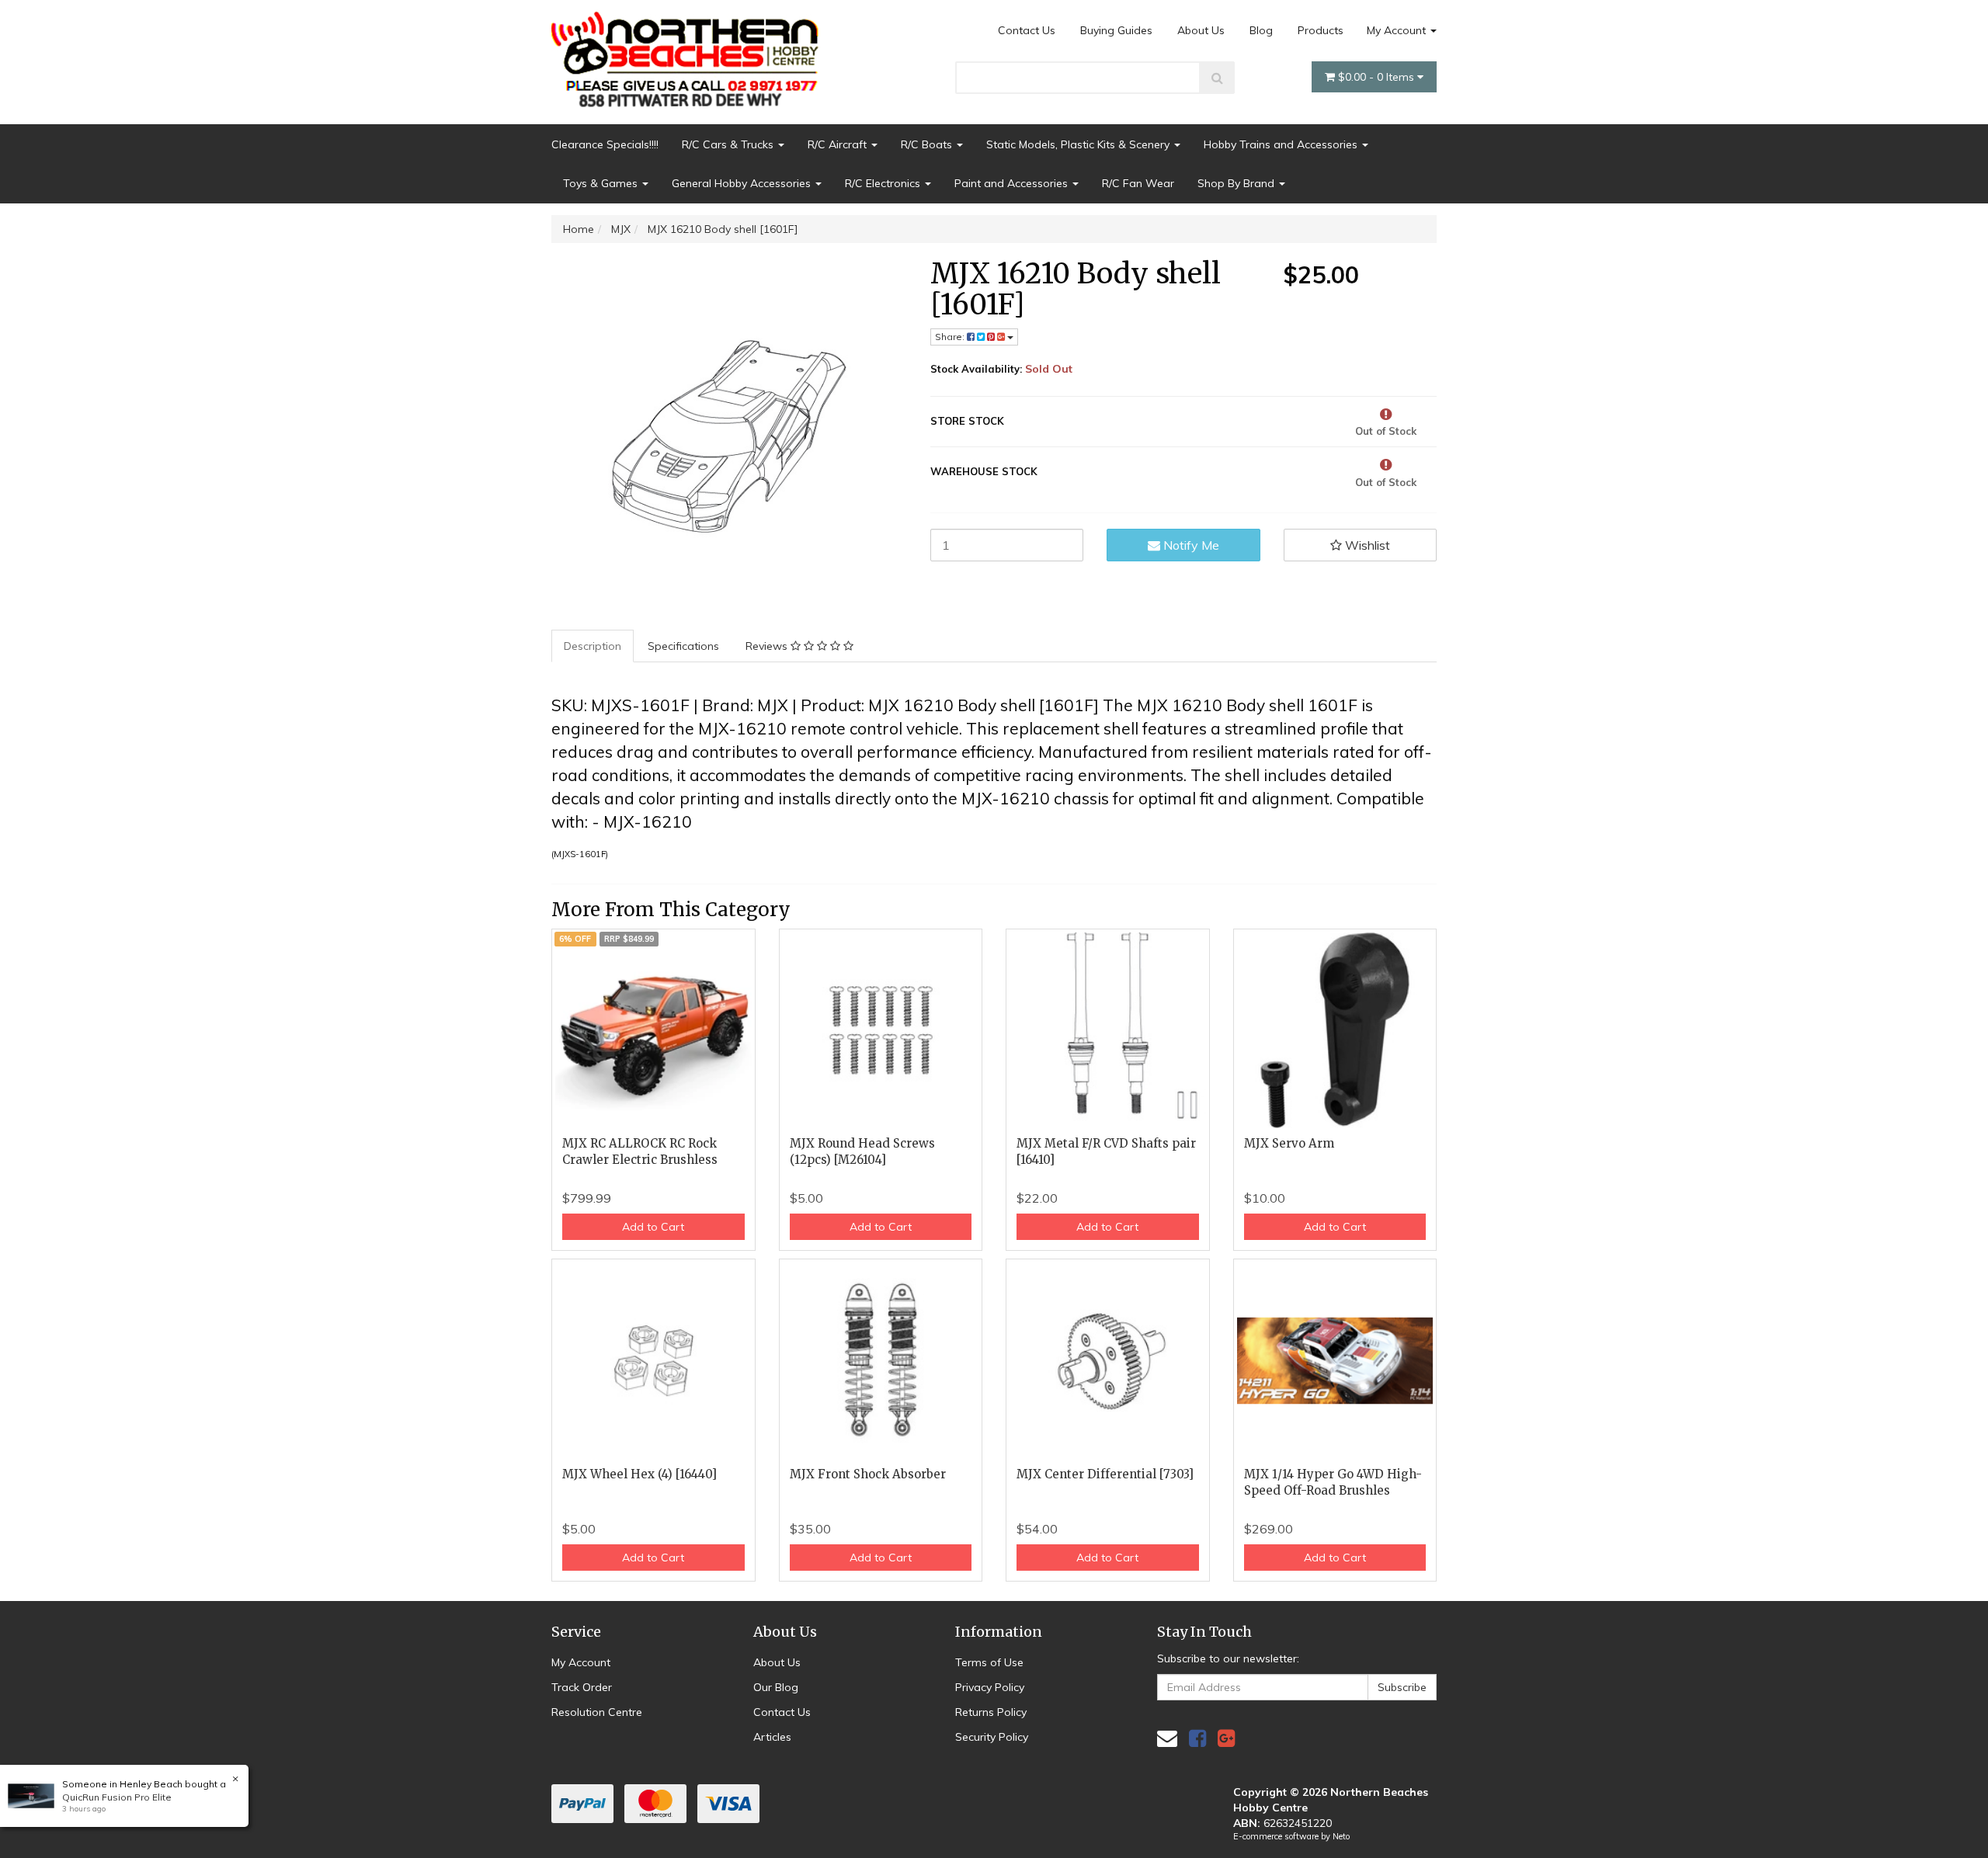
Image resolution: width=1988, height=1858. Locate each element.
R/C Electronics (884, 183)
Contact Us (1027, 30)
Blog (1261, 30)
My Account (1398, 30)
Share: (951, 337)
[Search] (1217, 78)
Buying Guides (1116, 30)
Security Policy (992, 1737)
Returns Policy (991, 1712)
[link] (1197, 1738)
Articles (772, 1737)
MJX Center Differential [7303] (1105, 1474)
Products (1321, 30)
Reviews (768, 646)
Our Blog (776, 1687)
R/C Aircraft (839, 144)
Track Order (582, 1687)
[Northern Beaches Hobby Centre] (690, 54)
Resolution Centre (597, 1712)
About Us (1201, 30)
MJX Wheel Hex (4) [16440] (639, 1474)
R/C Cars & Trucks (729, 144)
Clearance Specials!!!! (605, 144)
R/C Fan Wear (1138, 183)
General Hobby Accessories (743, 183)
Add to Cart (653, 1227)
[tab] (593, 646)
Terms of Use (989, 1662)
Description (593, 646)
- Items (1378, 77)
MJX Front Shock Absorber (868, 1474)
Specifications (683, 646)
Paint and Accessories (1013, 183)
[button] (1361, 545)
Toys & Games (602, 183)
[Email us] (1167, 1738)
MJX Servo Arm (1289, 1143)
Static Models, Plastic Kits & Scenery (1079, 144)
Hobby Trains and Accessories (1282, 144)
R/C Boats (928, 144)
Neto (1341, 1836)
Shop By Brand (1237, 183)
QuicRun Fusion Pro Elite (117, 1797)
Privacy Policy (990, 1687)
